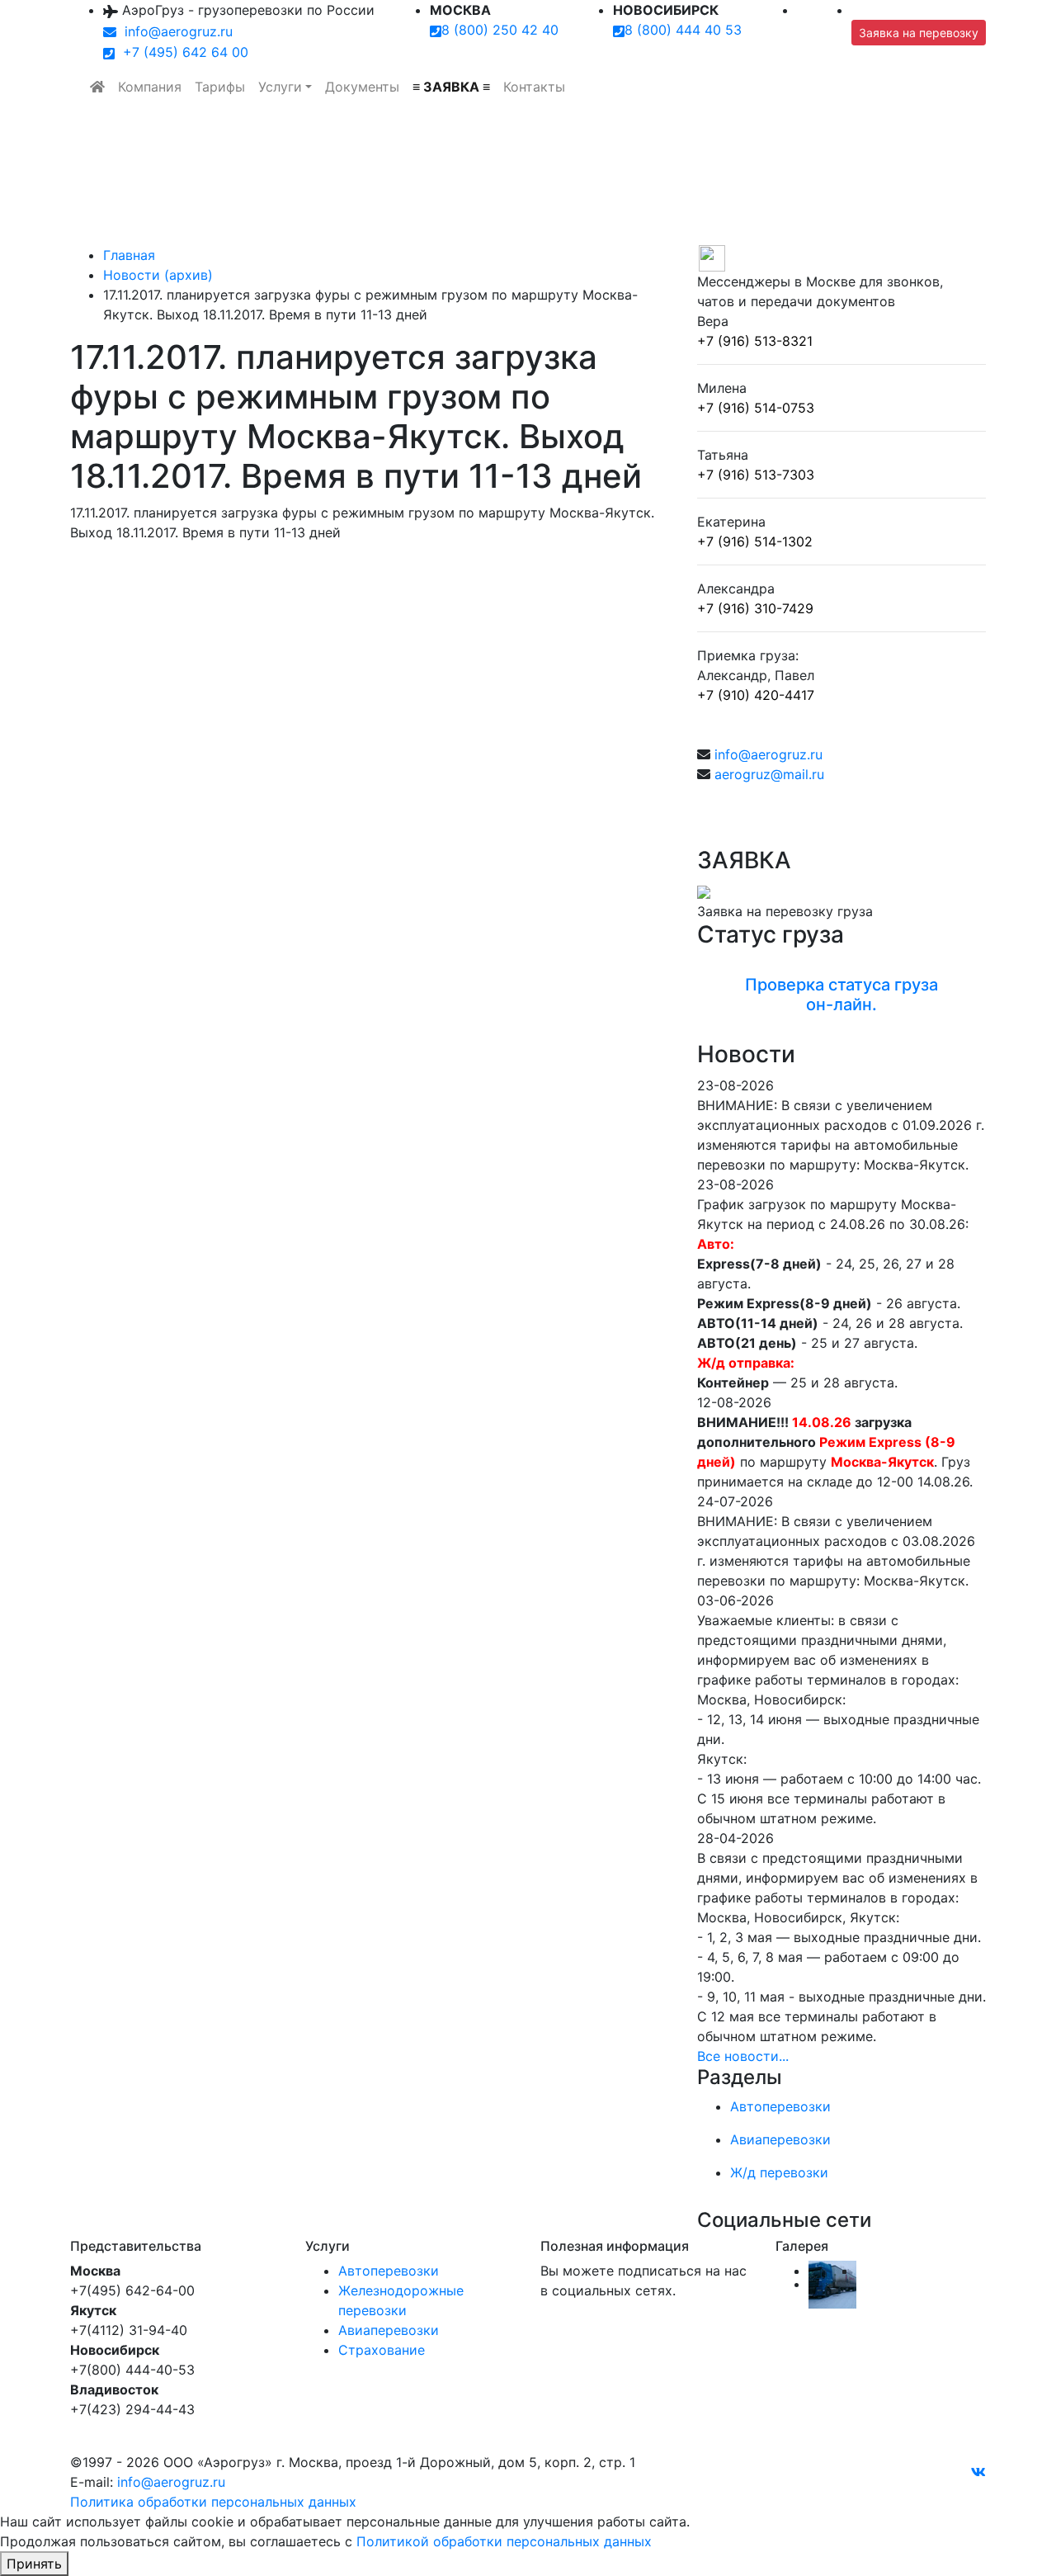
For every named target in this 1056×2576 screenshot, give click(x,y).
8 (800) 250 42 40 (500, 30)
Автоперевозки (389, 2271)
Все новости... (743, 2056)
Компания (150, 87)
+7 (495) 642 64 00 (181, 52)
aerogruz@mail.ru (769, 774)
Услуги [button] (280, 87)
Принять (34, 2564)
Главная (129, 255)
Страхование (382, 2350)
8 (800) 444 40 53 (683, 30)
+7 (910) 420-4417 (756, 695)
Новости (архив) (158, 275)
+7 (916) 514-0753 (756, 408)
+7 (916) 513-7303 (756, 475)
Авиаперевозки (389, 2330)
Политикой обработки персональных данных (504, 2541)
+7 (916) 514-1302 (755, 541)
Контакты (534, 87)
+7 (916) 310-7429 (755, 608)
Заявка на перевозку (919, 33)
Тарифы (220, 87)
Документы (362, 87)
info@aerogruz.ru (174, 31)
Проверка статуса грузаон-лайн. (841, 995)
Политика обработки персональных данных (213, 2502)
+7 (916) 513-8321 (755, 341)
